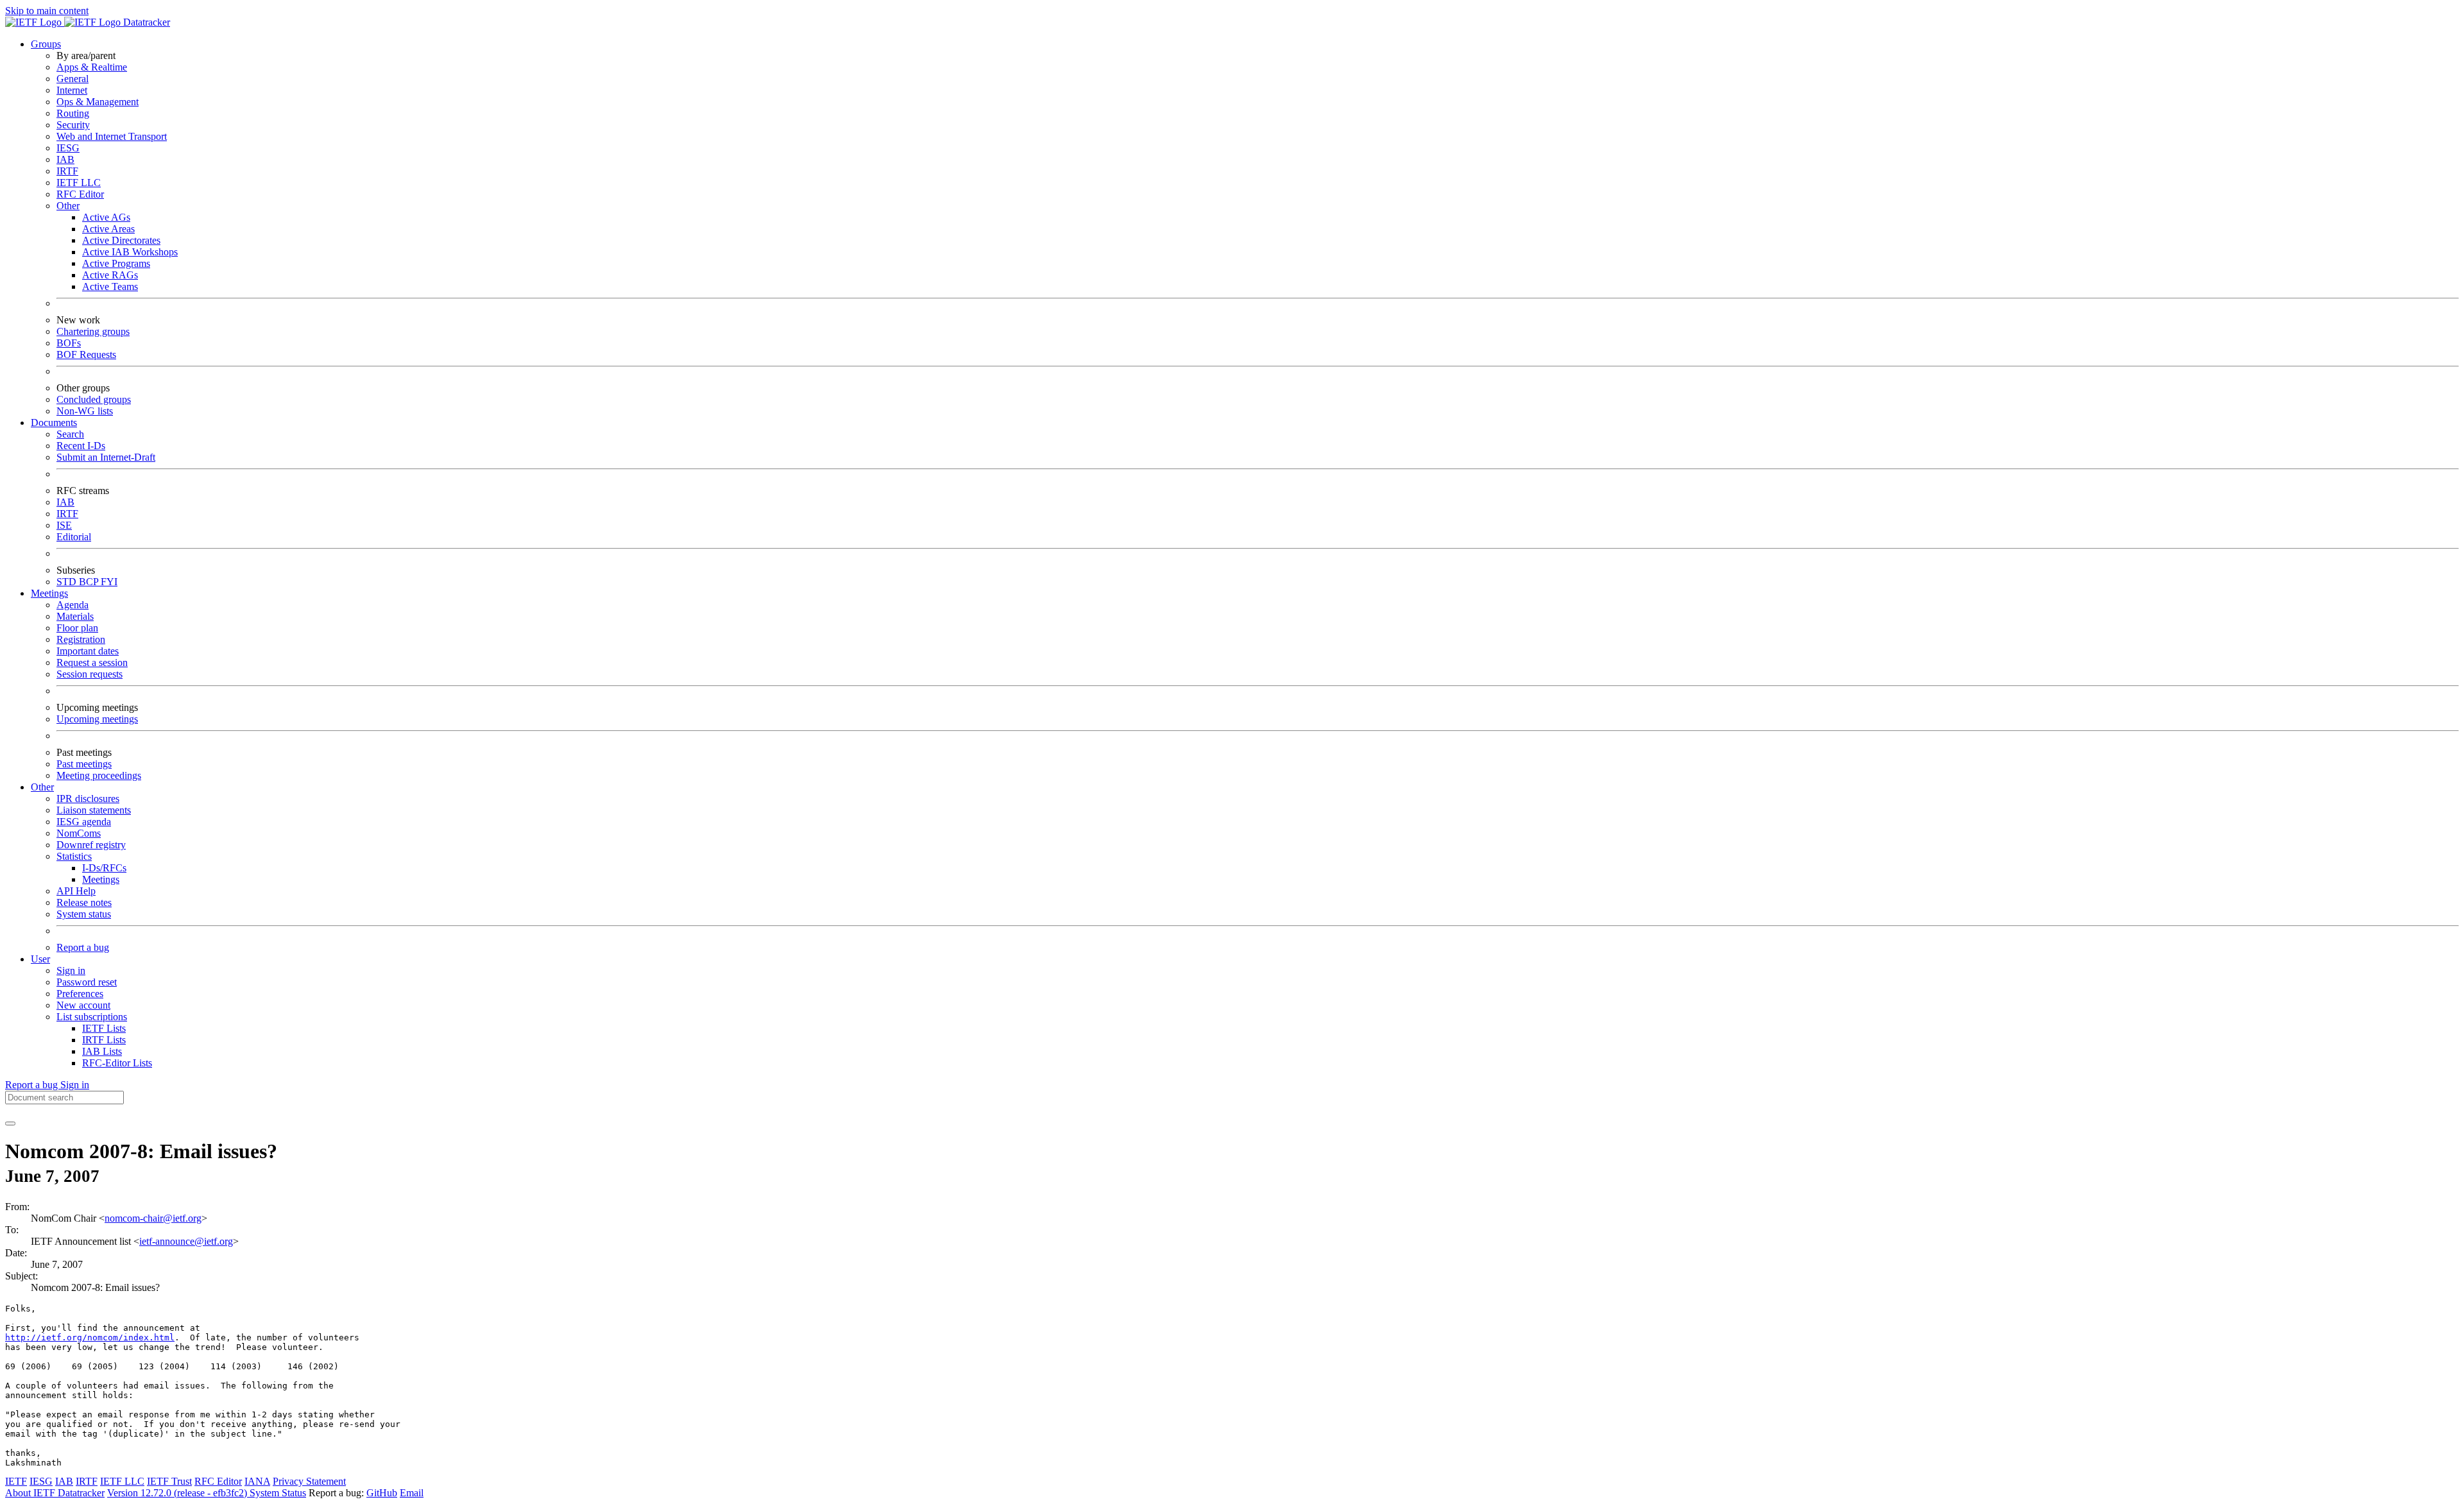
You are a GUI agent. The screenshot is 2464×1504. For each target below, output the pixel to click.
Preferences (80, 994)
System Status (278, 1493)
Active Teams (110, 286)
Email (412, 1493)
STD (68, 582)
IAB (65, 159)
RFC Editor (80, 194)
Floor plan (77, 628)
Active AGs (106, 217)
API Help (76, 891)
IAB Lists (102, 1051)
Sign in (71, 970)
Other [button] (42, 787)
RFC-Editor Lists (117, 1063)
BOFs (69, 343)
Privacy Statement (309, 1481)
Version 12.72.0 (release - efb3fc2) (178, 1493)
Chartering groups (93, 331)
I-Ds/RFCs (104, 868)
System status (84, 914)
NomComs (79, 833)
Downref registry (91, 845)
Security (73, 125)
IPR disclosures (88, 799)
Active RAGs (110, 275)
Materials (75, 616)
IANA (257, 1481)
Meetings (101, 879)
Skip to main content (47, 11)
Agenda (73, 605)
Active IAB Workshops (130, 252)
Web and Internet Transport (112, 136)
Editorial (74, 537)
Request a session (92, 662)
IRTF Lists (104, 1040)
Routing (73, 113)
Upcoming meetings (97, 719)
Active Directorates (121, 240)
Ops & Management (98, 102)
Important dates (88, 651)
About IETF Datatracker (55, 1493)
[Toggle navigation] (10, 1124)
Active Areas (108, 229)
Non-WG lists (85, 411)
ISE (64, 525)
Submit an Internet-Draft (106, 457)
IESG (68, 148)
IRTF (67, 171)
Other (68, 206)
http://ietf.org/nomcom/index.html (90, 1337)
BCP (90, 582)
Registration (81, 639)
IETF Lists (104, 1028)
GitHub (382, 1493)
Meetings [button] (49, 593)
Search (70, 434)
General (73, 79)
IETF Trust (169, 1481)
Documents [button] (54, 423)
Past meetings (84, 764)
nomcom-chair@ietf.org (153, 1218)
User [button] (40, 959)
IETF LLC (79, 183)
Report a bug (83, 947)
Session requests (90, 674)
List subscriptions (92, 1017)
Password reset (87, 982)
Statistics (74, 856)
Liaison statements (94, 810)
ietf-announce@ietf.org (186, 1241)
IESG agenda (84, 822)
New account (83, 1005)
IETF (16, 1481)
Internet (72, 90)
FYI (109, 582)
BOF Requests (86, 355)
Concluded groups (94, 399)
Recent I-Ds (81, 446)
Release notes (84, 902)
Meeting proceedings (99, 775)
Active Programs (116, 263)
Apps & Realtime (92, 67)
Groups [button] (46, 44)
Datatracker (145, 22)
